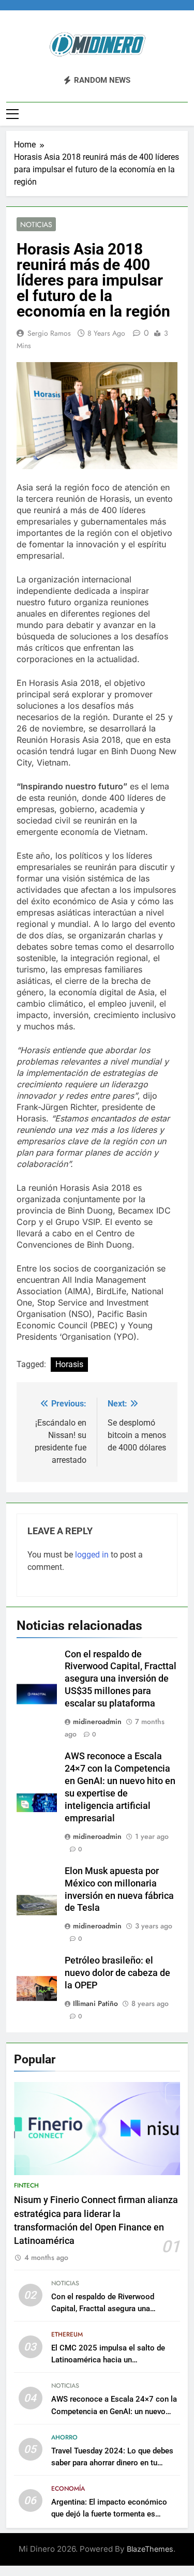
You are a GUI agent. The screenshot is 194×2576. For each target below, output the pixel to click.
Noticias (36, 224)
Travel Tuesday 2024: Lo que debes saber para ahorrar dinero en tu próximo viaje (112, 2463)
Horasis (69, 1364)
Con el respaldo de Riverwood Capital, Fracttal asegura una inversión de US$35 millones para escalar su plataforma (121, 1679)
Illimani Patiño (95, 2003)
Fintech (26, 2185)
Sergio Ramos (49, 333)
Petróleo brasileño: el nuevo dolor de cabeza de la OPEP (117, 1973)
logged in (92, 1555)
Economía (68, 2489)
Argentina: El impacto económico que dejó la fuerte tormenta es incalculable (109, 2514)
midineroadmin (97, 1721)
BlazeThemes (150, 2549)
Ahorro (64, 2437)
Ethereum (67, 2334)
